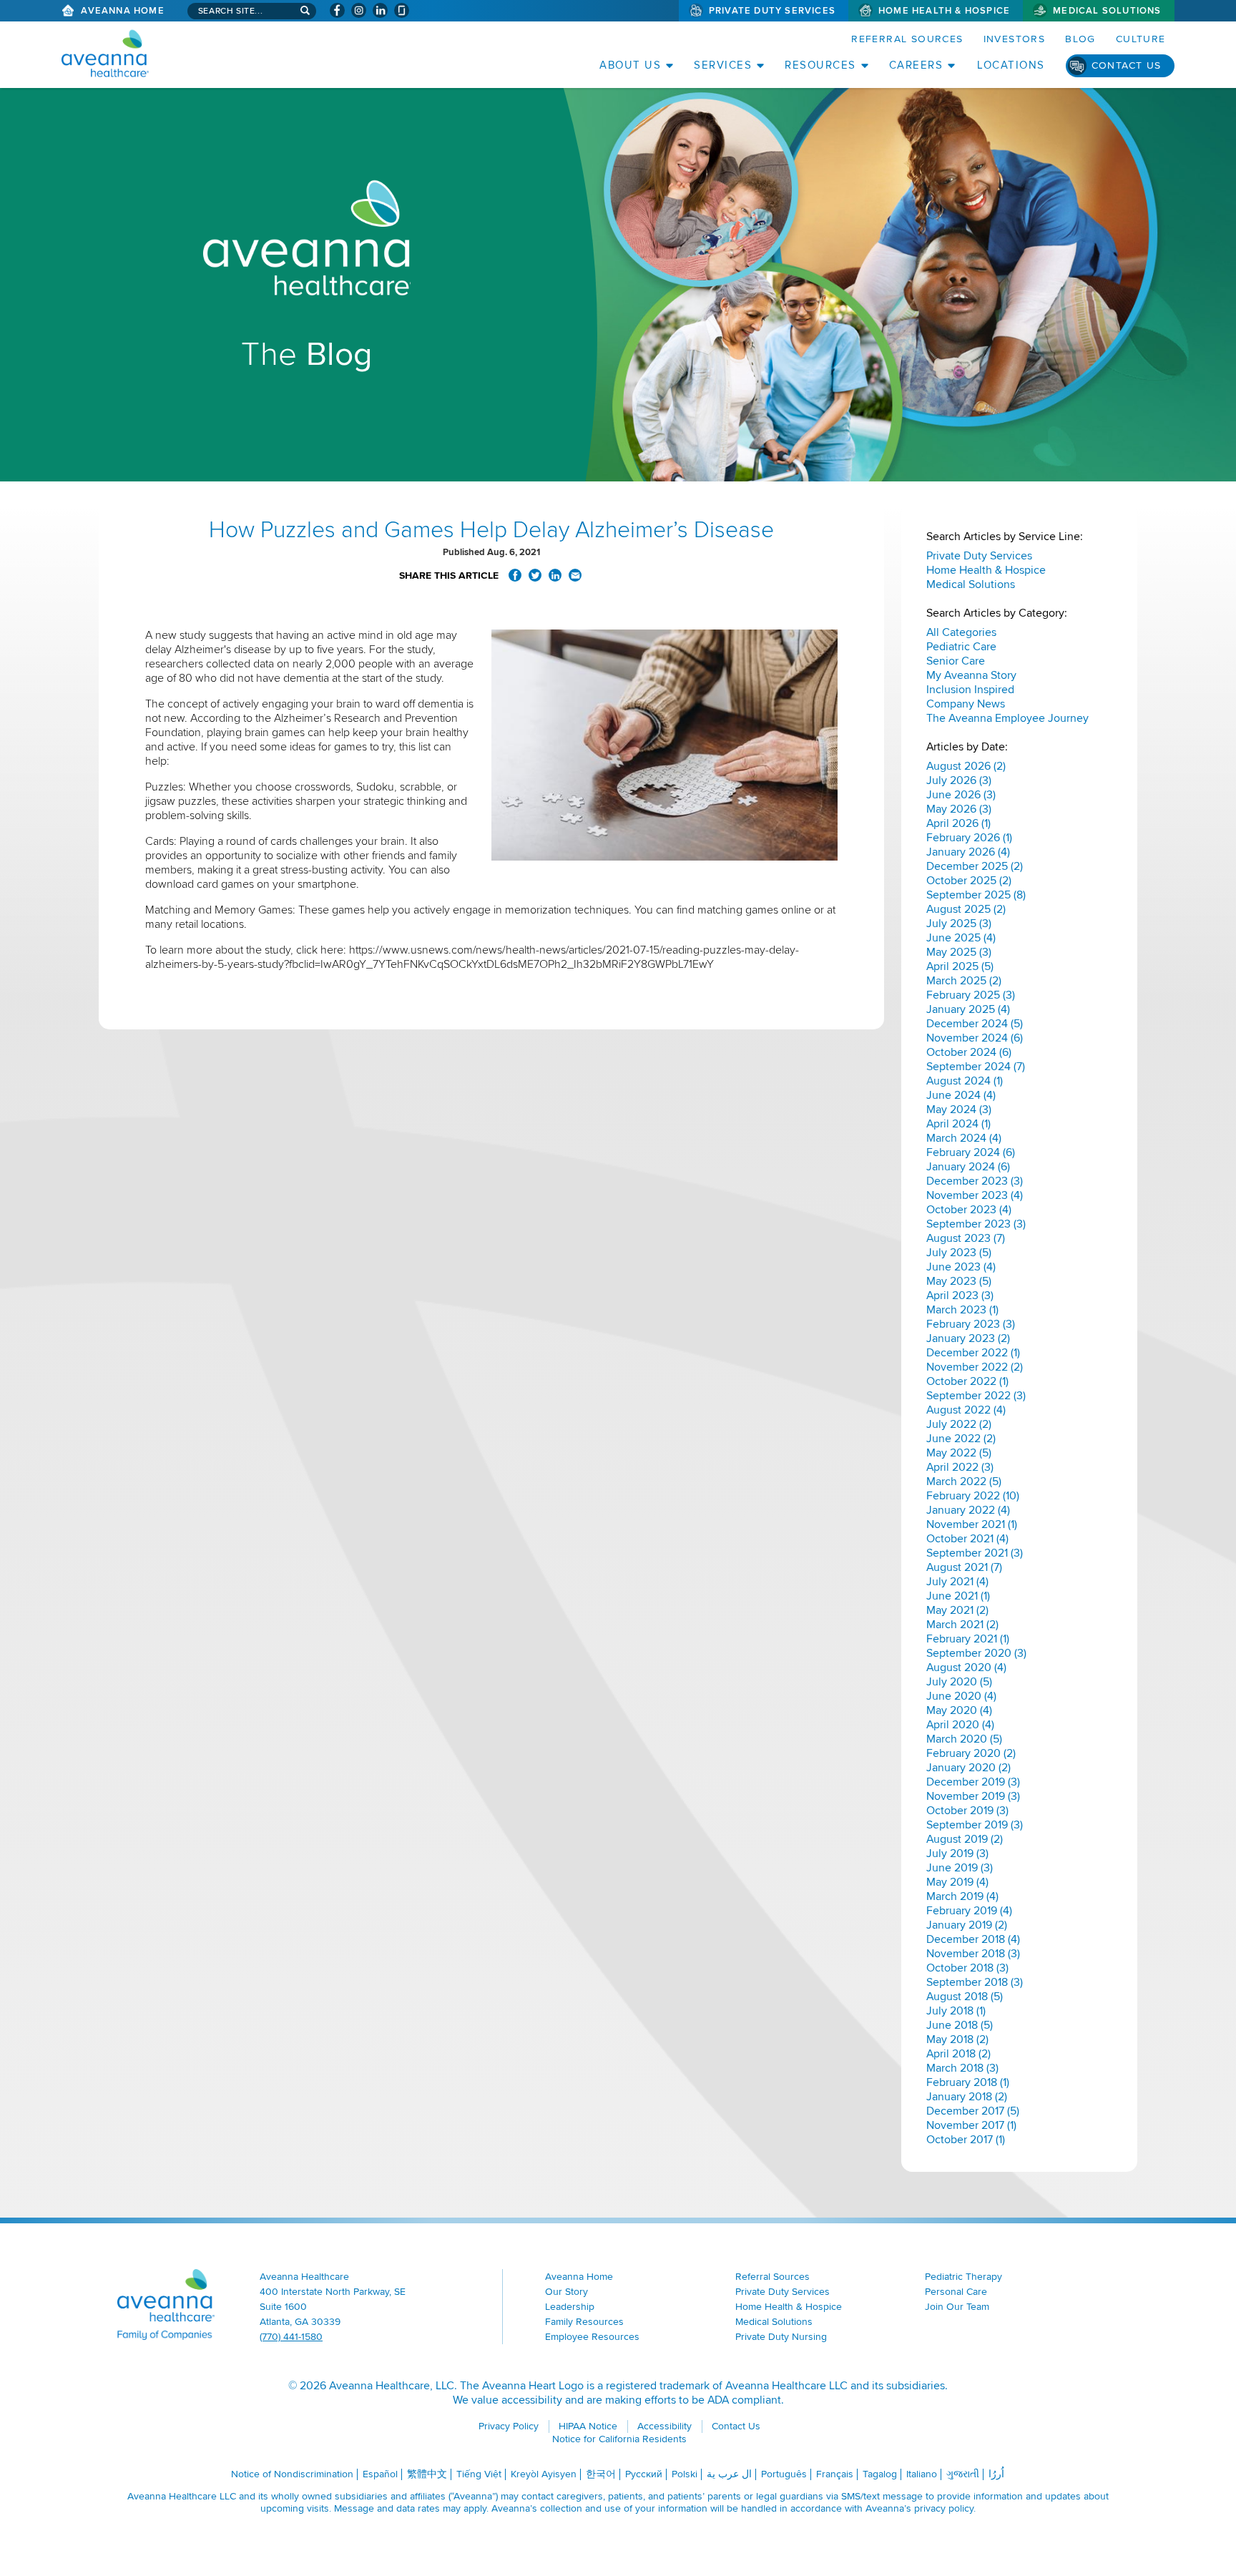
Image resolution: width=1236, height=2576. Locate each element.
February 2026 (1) (969, 838)
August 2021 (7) (964, 1567)
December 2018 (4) (973, 1939)
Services (723, 65)
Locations (1011, 65)
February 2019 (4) (969, 1911)
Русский (644, 2474)
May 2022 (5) (959, 1453)
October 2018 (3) (967, 1968)
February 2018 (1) (968, 2082)
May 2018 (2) (957, 2039)
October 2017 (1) (966, 2140)
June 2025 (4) (961, 938)
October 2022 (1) (967, 1381)
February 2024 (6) (971, 1152)
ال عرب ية (729, 2474)
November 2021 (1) (972, 1524)
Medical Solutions (1107, 11)
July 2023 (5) (959, 1253)
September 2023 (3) (976, 1224)
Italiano (922, 2474)
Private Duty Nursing (781, 2337)
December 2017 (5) (973, 2111)
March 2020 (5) (964, 1739)
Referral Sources (907, 39)
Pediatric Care (961, 647)
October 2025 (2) (969, 881)
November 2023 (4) (975, 1195)
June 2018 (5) (960, 2025)
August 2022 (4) (966, 1410)
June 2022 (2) (961, 1439)
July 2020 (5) (959, 1682)
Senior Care (956, 661)
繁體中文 (427, 2474)
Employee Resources (592, 2337)
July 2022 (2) (959, 1424)
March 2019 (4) (962, 1896)
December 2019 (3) (973, 1782)
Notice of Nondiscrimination (292, 2474)
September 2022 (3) (976, 1396)
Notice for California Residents (619, 2439)
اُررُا (996, 2474)
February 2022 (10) (973, 1496)
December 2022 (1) (973, 1353)
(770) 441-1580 (291, 2337)
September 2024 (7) (976, 1067)
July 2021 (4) (957, 1582)
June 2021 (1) (958, 1596)
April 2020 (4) (960, 1725)
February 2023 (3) (971, 1324)
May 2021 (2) (957, 1610)
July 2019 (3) (957, 1853)
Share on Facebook (515, 575)
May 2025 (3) (959, 952)
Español (380, 2474)
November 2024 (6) (975, 1038)
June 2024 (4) (961, 1095)
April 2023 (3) (960, 1296)
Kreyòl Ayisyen (544, 2474)
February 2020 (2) (971, 1753)
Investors (1015, 39)
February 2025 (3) (971, 995)
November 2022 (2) (975, 1367)
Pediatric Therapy (963, 2277)
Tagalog (880, 2474)
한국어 (601, 2474)
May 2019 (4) (957, 1882)
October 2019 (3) (967, 1811)
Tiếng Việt (479, 2474)
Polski (685, 2474)
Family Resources (584, 2322)
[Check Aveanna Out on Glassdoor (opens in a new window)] (402, 10)
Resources (820, 65)
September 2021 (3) (975, 1553)
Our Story (566, 2292)
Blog (1080, 39)
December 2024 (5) (975, 1024)
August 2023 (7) (966, 1238)
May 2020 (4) (959, 1710)
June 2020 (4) (961, 1696)
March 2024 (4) (964, 1138)
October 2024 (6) (969, 1052)
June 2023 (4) (961, 1267)
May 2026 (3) (959, 809)
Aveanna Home (122, 11)
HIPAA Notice (588, 2426)
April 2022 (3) (960, 1467)
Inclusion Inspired (970, 690)
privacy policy (944, 2508)
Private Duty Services (772, 11)
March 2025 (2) (964, 981)
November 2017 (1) (971, 2125)
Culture (1141, 39)
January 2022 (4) (968, 1510)
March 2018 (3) (962, 2068)
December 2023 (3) (975, 1181)
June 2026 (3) (961, 795)
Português (784, 2474)
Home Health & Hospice (944, 11)
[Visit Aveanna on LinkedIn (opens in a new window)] (380, 10)
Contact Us (1127, 65)
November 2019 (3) (973, 1796)
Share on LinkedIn (555, 575)
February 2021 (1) (968, 1639)
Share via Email (575, 575)
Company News (966, 704)
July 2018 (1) (956, 2011)
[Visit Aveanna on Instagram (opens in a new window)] (359, 10)
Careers (916, 65)
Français (835, 2474)
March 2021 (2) (962, 1625)
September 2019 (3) (975, 1825)
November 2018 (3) (973, 1954)
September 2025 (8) (976, 895)
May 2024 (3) (959, 1110)
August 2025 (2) (966, 909)
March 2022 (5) (964, 1482)
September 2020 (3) (976, 1653)
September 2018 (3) (975, 1982)
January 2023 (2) (968, 1338)
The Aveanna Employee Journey (1007, 718)
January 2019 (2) (967, 1925)
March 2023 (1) (962, 1310)
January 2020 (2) (968, 1768)
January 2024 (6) (968, 1167)
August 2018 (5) (965, 1997)
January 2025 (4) (968, 1009)
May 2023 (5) (959, 1281)
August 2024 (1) (965, 1081)
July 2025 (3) (959, 924)
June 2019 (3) (960, 1868)
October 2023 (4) (969, 1210)
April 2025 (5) (960, 966)
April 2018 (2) (958, 2054)
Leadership (570, 2307)
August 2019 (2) (965, 1839)
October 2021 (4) (967, 1539)
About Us (630, 65)
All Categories (961, 632)
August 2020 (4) (966, 1667)
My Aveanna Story (971, 675)
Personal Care (956, 2292)
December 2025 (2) (975, 866)
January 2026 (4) (968, 852)
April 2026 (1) (958, 823)
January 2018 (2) (967, 2097)
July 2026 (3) (959, 780)
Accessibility (664, 2426)
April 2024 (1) (958, 1124)
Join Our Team (957, 2307)
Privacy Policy (509, 2426)
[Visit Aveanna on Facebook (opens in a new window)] (337, 10)
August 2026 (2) (966, 766)
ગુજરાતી (963, 2474)
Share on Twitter (535, 575)
